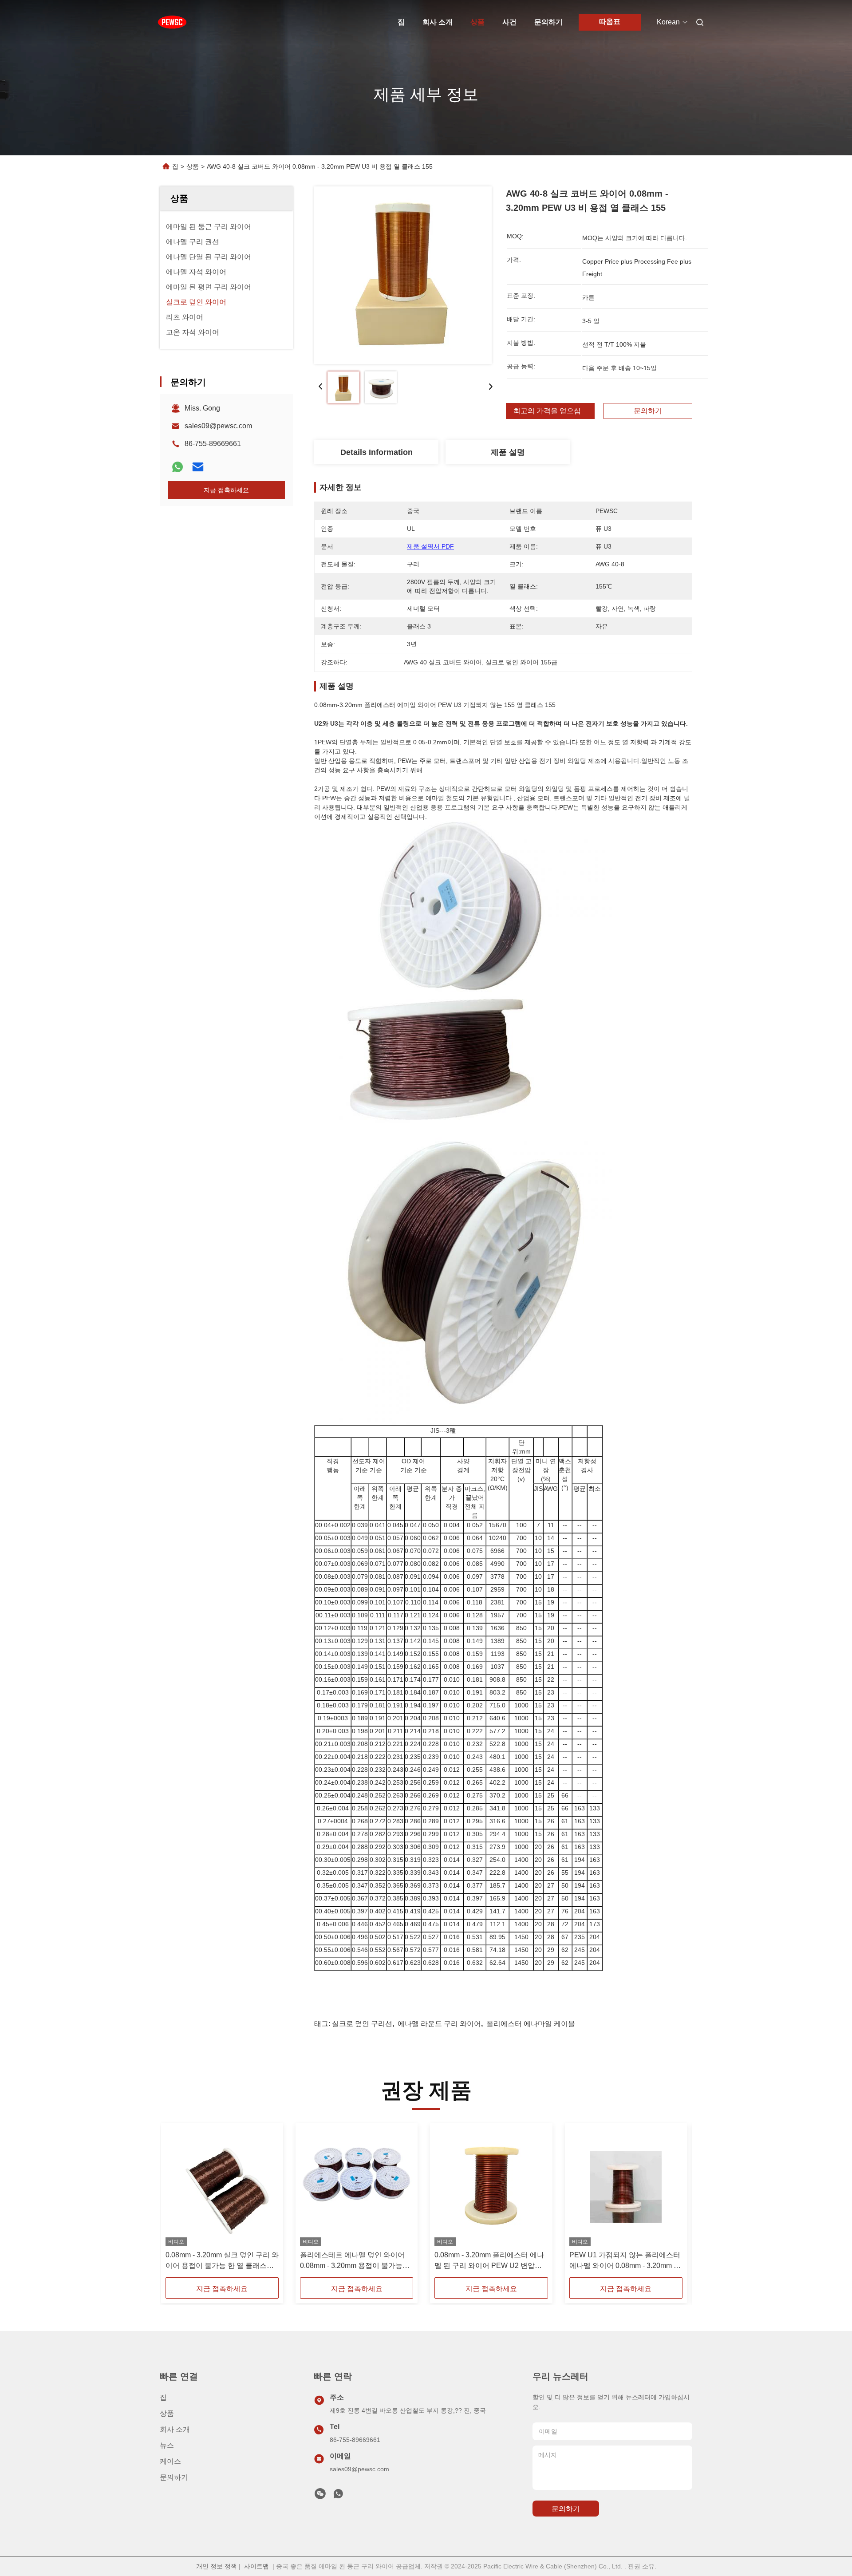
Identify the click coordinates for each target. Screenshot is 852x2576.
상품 (477, 22)
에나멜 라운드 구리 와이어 (439, 2024)
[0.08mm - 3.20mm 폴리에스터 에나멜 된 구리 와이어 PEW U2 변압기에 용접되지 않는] (491, 2187)
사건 (509, 22)
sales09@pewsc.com (218, 426)
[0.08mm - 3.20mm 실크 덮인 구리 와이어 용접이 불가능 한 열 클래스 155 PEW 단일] (222, 2187)
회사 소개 (438, 22)
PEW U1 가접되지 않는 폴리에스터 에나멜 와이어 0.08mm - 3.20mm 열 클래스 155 (625, 2261)
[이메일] (198, 467)
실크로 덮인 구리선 (362, 2024)
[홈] (172, 22)
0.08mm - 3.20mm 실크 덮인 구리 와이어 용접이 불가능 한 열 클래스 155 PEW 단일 (222, 2261)
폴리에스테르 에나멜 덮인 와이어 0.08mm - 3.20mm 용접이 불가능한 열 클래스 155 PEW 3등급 (355, 2261)
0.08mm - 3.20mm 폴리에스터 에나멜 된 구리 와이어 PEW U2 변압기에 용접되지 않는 (489, 2261)
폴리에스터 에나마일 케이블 (531, 2024)
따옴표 (610, 22)
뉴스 (167, 2445)
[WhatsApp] (177, 467)
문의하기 (548, 22)
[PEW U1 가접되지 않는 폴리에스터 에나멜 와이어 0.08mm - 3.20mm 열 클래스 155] (626, 2187)
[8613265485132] (338, 2496)
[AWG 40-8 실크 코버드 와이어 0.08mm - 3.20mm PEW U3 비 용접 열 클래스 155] (403, 275)
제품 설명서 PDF (430, 546)
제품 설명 (508, 452)
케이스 (170, 2461)
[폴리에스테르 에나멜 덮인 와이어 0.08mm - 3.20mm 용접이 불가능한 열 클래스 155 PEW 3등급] (357, 2187)
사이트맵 (256, 2566)
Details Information (377, 452)
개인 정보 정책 (217, 2566)
